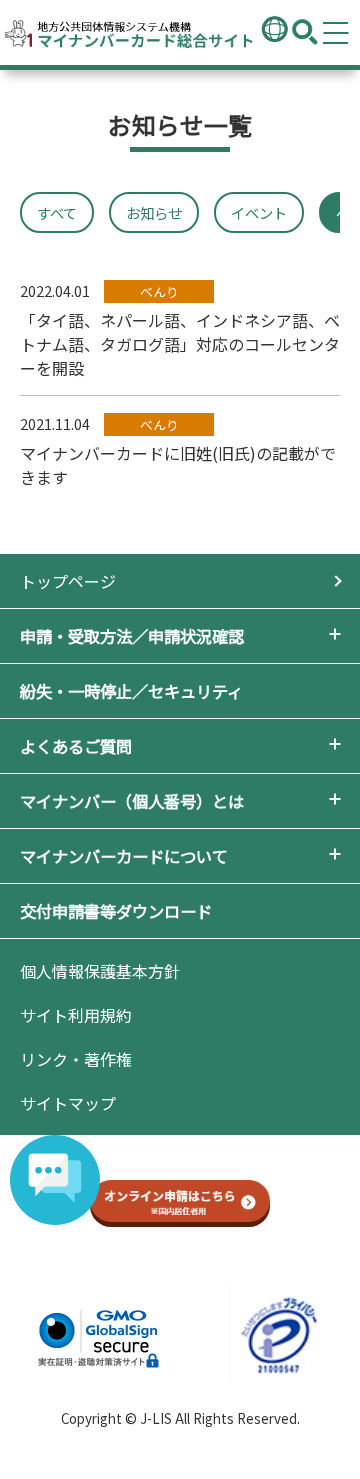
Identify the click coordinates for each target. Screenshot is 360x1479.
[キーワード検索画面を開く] (305, 33)
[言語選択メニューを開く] (275, 31)
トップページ (68, 581)
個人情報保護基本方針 (100, 971)
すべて (57, 212)
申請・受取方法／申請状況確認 (132, 636)
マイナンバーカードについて (124, 856)
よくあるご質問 (76, 746)
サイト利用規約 (76, 1015)
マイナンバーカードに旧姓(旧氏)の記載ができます (178, 451)
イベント (259, 212)
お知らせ (154, 212)
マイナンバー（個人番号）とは (132, 801)
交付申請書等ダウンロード (116, 911)
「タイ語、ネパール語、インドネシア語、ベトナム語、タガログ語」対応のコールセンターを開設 (180, 330)
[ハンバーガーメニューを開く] (336, 33)
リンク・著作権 (76, 1059)
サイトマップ (68, 1103)
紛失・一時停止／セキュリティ (131, 691)
